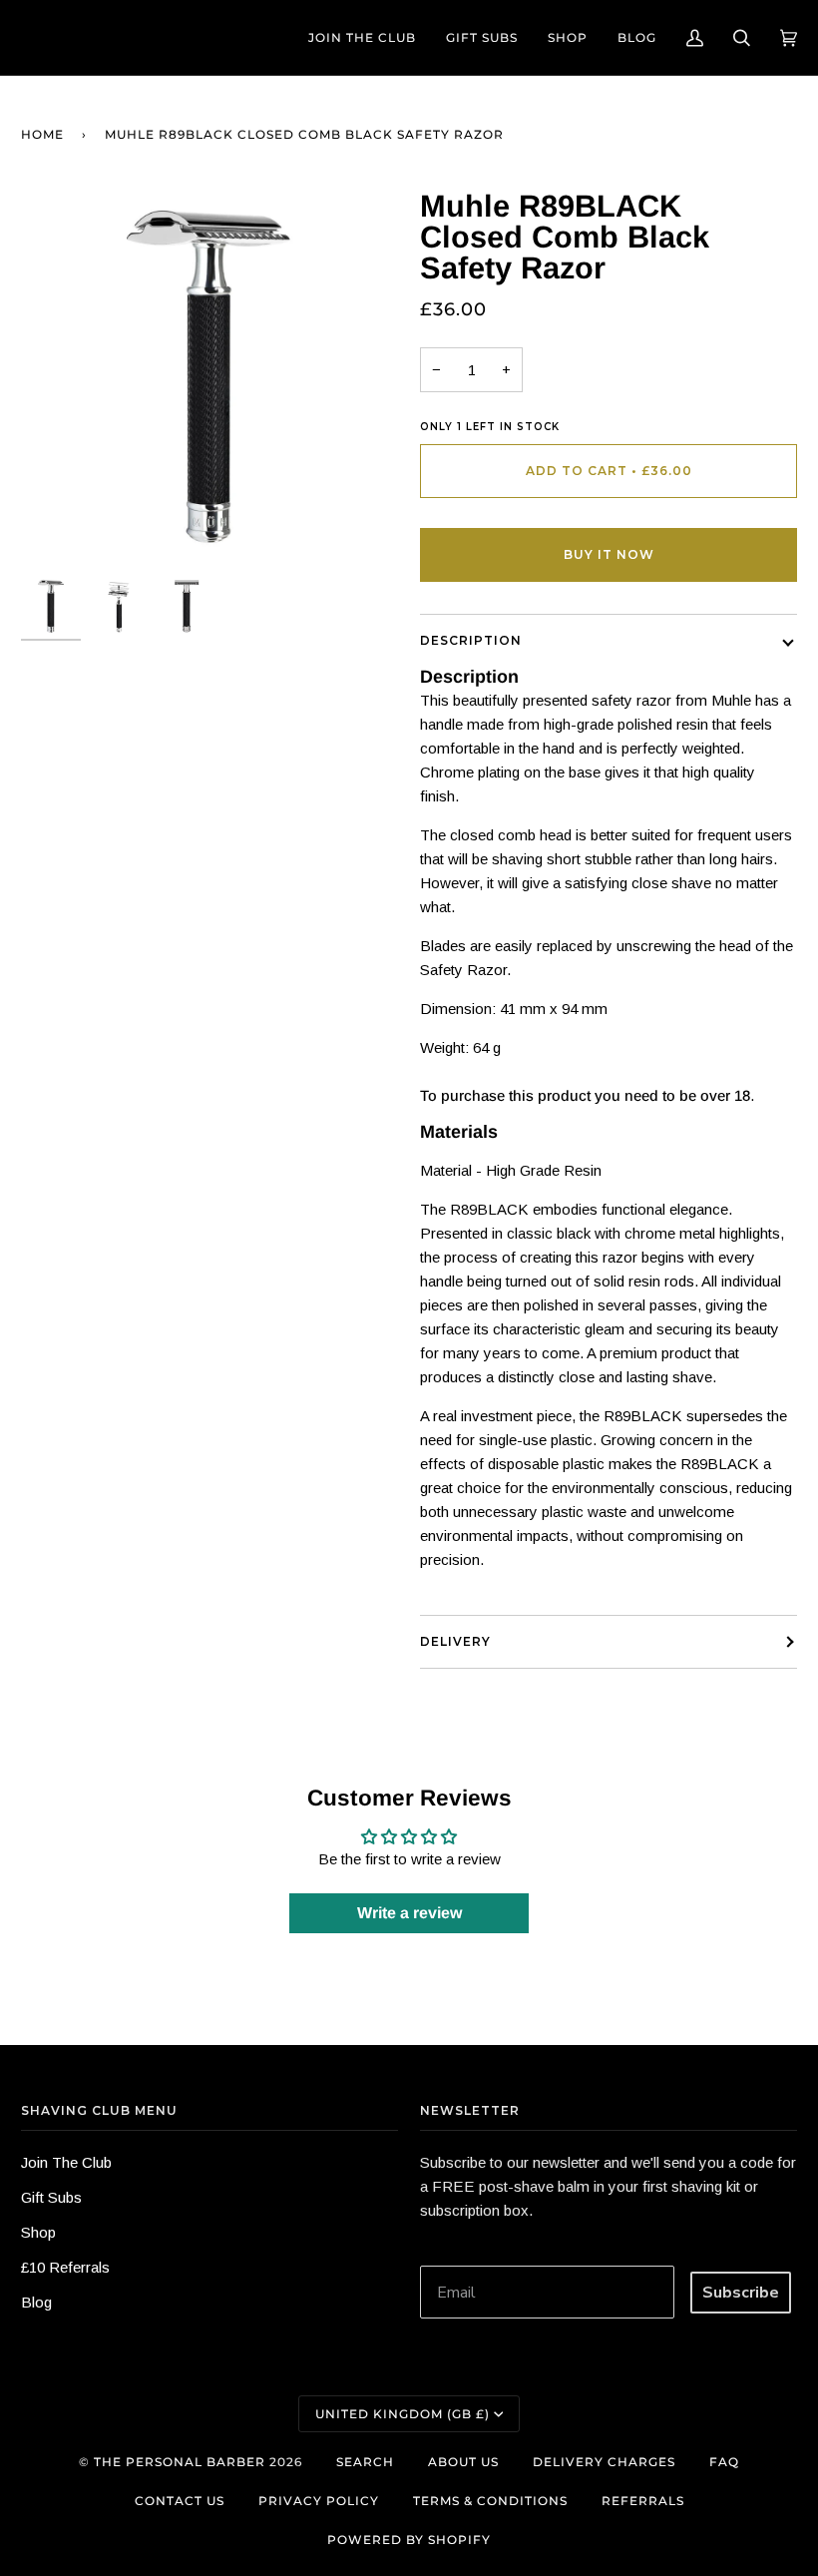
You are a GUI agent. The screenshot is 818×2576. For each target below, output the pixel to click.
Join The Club (66, 2162)
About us (463, 2462)
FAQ (724, 2462)
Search (365, 2462)
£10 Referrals (65, 2267)
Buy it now (609, 554)
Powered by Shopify (409, 2540)
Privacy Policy (319, 2501)
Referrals (643, 2501)
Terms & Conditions (490, 2501)
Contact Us (180, 2501)
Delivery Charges (604, 2462)
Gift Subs (51, 2197)
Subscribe (741, 2293)
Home (42, 134)
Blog (36, 2302)
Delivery (455, 1641)
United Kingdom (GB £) (403, 2414)
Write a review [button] (409, 1913)
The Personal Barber (180, 2462)
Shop (38, 2232)
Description (471, 640)
